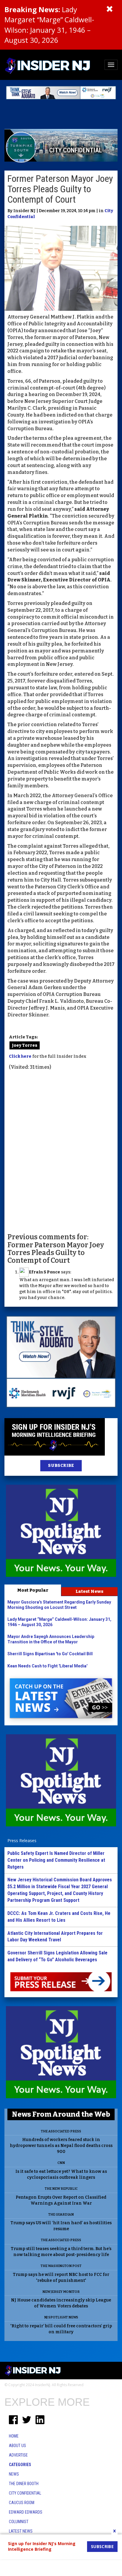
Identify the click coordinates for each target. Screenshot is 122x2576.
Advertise (18, 2455)
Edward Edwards (26, 2512)
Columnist (19, 2522)
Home (14, 2436)
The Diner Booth (24, 2484)
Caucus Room (22, 2503)
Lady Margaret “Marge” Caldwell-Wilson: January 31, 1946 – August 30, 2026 (49, 25)
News (14, 2474)
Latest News (89, 1591)
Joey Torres (25, 1045)
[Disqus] (61, 1151)
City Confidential (25, 2493)
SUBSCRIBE (61, 1466)
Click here (20, 1056)
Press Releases (22, 1840)
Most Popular (33, 1590)
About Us (17, 2446)
